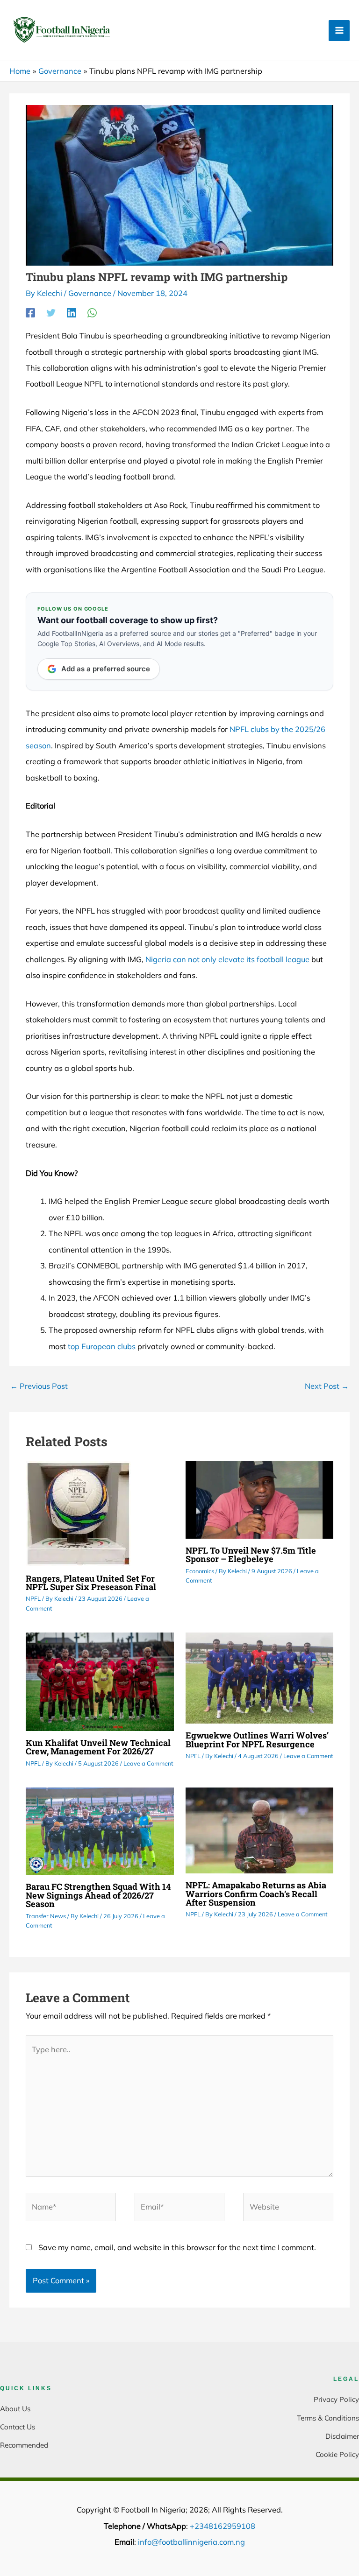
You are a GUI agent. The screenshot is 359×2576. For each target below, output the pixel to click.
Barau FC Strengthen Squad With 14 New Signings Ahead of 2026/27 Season (98, 1895)
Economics (200, 1571)
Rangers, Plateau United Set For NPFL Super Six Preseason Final (91, 1583)
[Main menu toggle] (339, 31)
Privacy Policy (336, 2399)
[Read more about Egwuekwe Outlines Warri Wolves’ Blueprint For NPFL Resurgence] (259, 1677)
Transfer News (46, 1916)
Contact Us (18, 2427)
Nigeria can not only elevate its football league (227, 959)
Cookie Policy (337, 2454)
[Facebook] (30, 312)
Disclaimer (342, 2436)
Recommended (24, 2445)
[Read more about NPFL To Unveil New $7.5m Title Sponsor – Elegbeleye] (259, 1499)
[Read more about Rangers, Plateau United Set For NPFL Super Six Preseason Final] (78, 1513)
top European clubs (102, 1346)
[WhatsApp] (92, 312)
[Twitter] (51, 312)
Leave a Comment (148, 1763)
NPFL (33, 1598)
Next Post (327, 1386)
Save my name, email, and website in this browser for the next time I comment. (177, 2247)
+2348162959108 (223, 2526)
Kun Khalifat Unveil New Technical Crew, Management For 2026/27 (98, 1747)
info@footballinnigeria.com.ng (191, 2542)
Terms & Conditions (328, 2418)
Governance (90, 293)
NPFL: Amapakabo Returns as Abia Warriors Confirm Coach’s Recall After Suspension (256, 1893)
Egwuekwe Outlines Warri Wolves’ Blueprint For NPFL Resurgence (257, 1739)
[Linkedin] (72, 312)
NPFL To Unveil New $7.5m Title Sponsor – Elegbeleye (251, 1555)
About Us (15, 2409)
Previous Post (39, 1386)
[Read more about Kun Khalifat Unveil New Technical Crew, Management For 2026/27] (100, 1681)
